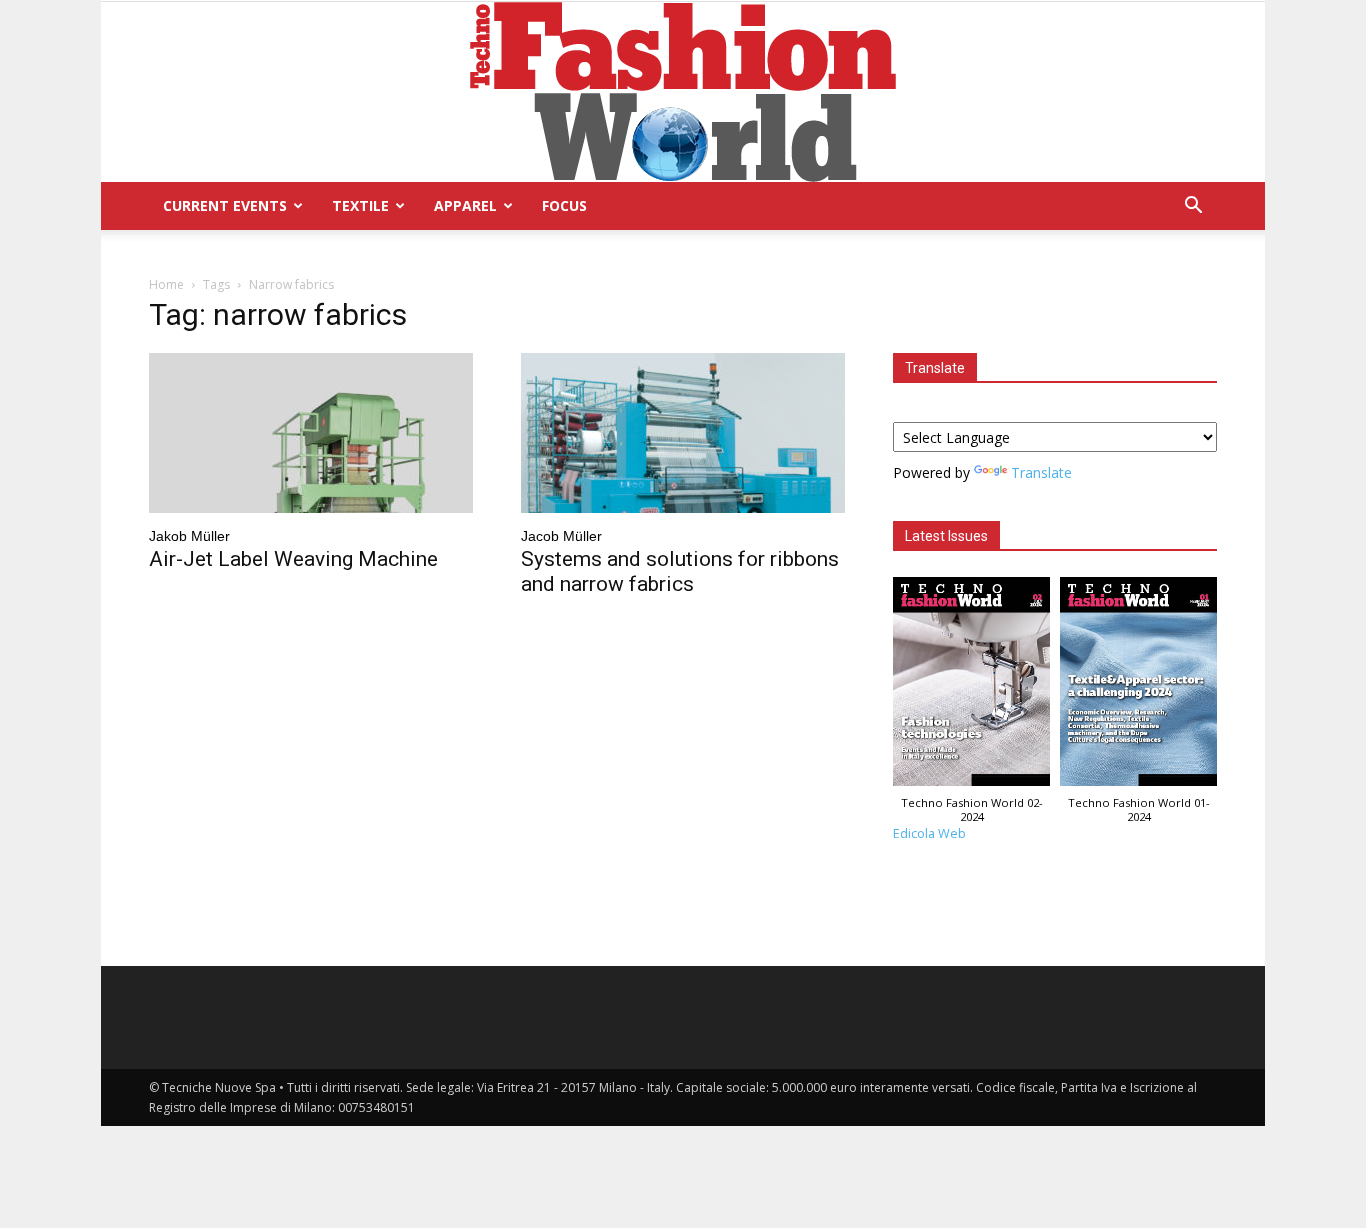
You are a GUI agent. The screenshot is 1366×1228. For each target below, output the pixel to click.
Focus (564, 205)
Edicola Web (929, 833)
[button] (1193, 207)
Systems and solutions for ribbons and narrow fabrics (680, 571)
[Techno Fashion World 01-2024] (1138, 686)
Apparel (465, 205)
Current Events (225, 205)
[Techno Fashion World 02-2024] (971, 686)
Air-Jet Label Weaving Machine (293, 559)
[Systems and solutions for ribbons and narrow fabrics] (683, 433)
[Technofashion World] (683, 92)
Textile (360, 205)
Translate (1041, 472)
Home (166, 284)
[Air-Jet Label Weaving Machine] (311, 433)
